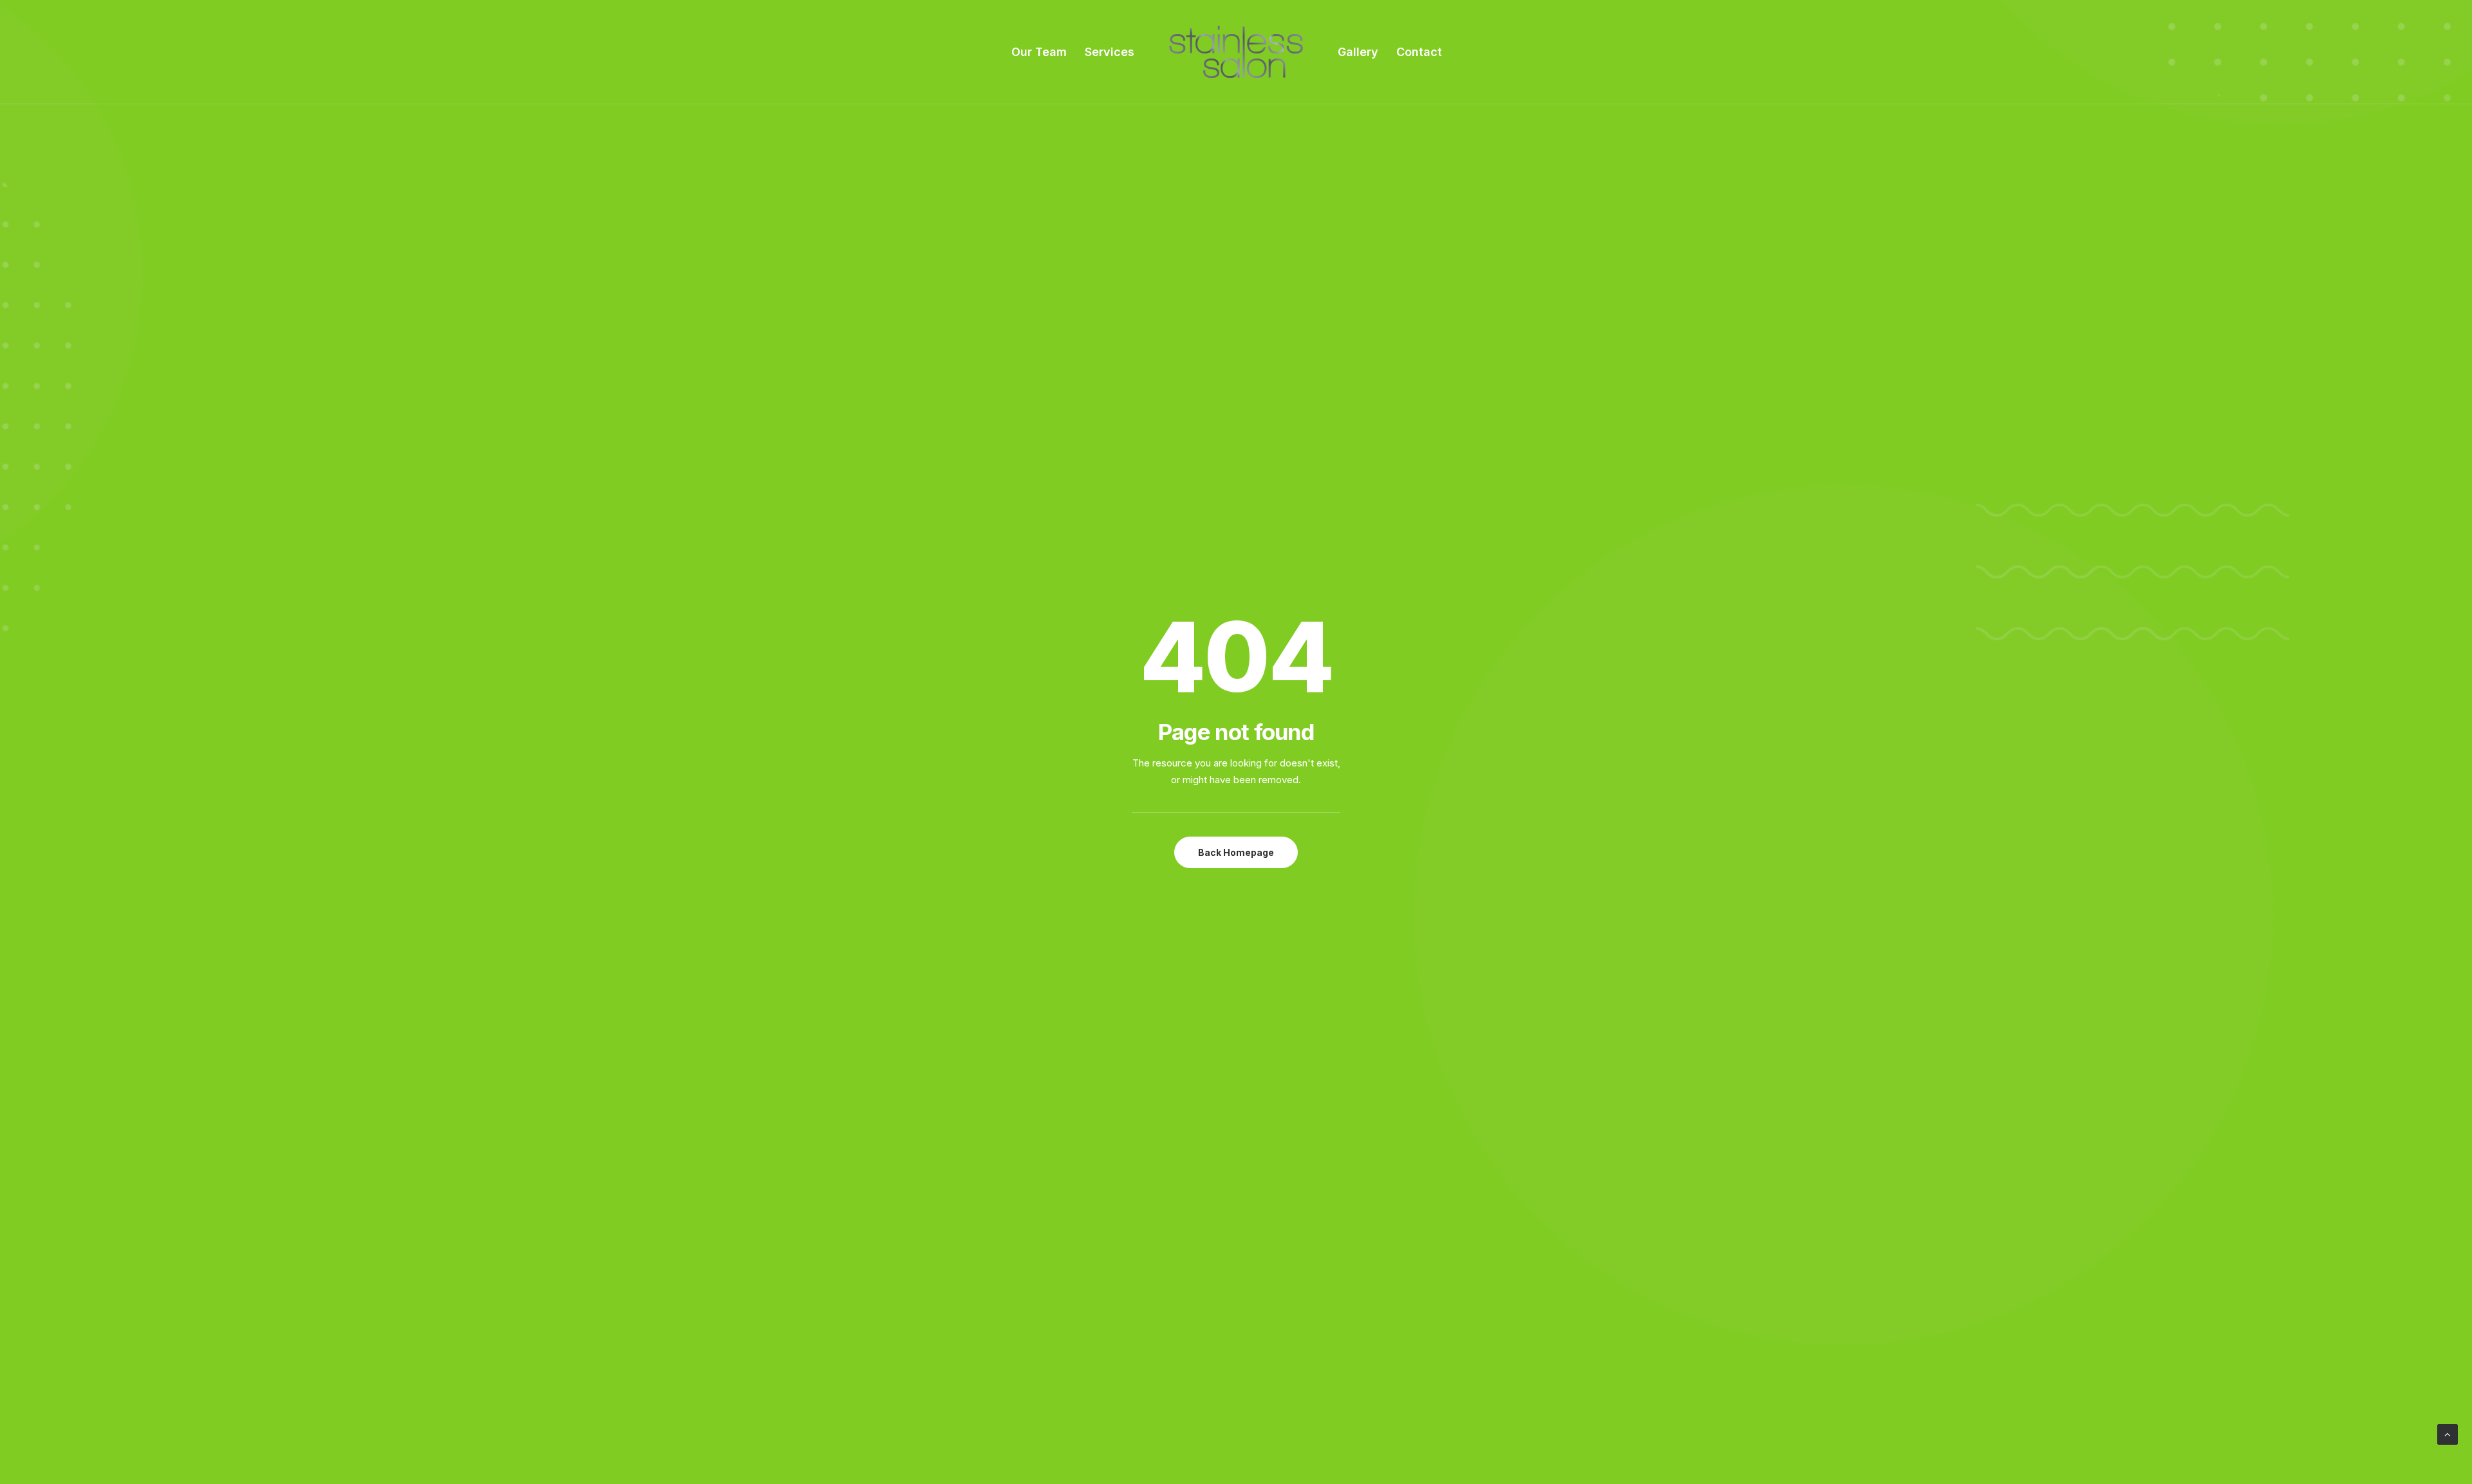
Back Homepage (1236, 852)
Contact (1419, 52)
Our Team (1039, 52)
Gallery (1358, 52)
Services (1110, 52)
